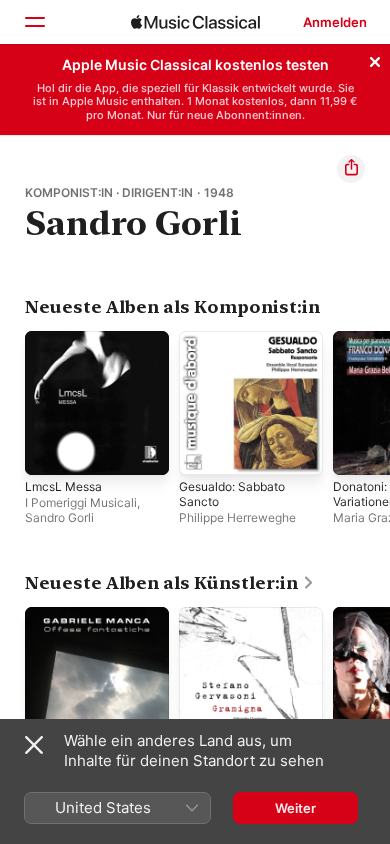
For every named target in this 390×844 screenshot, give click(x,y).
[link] (170, 583)
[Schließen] (375, 59)
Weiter (295, 808)
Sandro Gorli (59, 517)
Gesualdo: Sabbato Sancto (232, 494)
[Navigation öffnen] (34, 22)
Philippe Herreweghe (237, 517)
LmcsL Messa (63, 486)
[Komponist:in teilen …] (351, 169)
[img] (195, 22)
